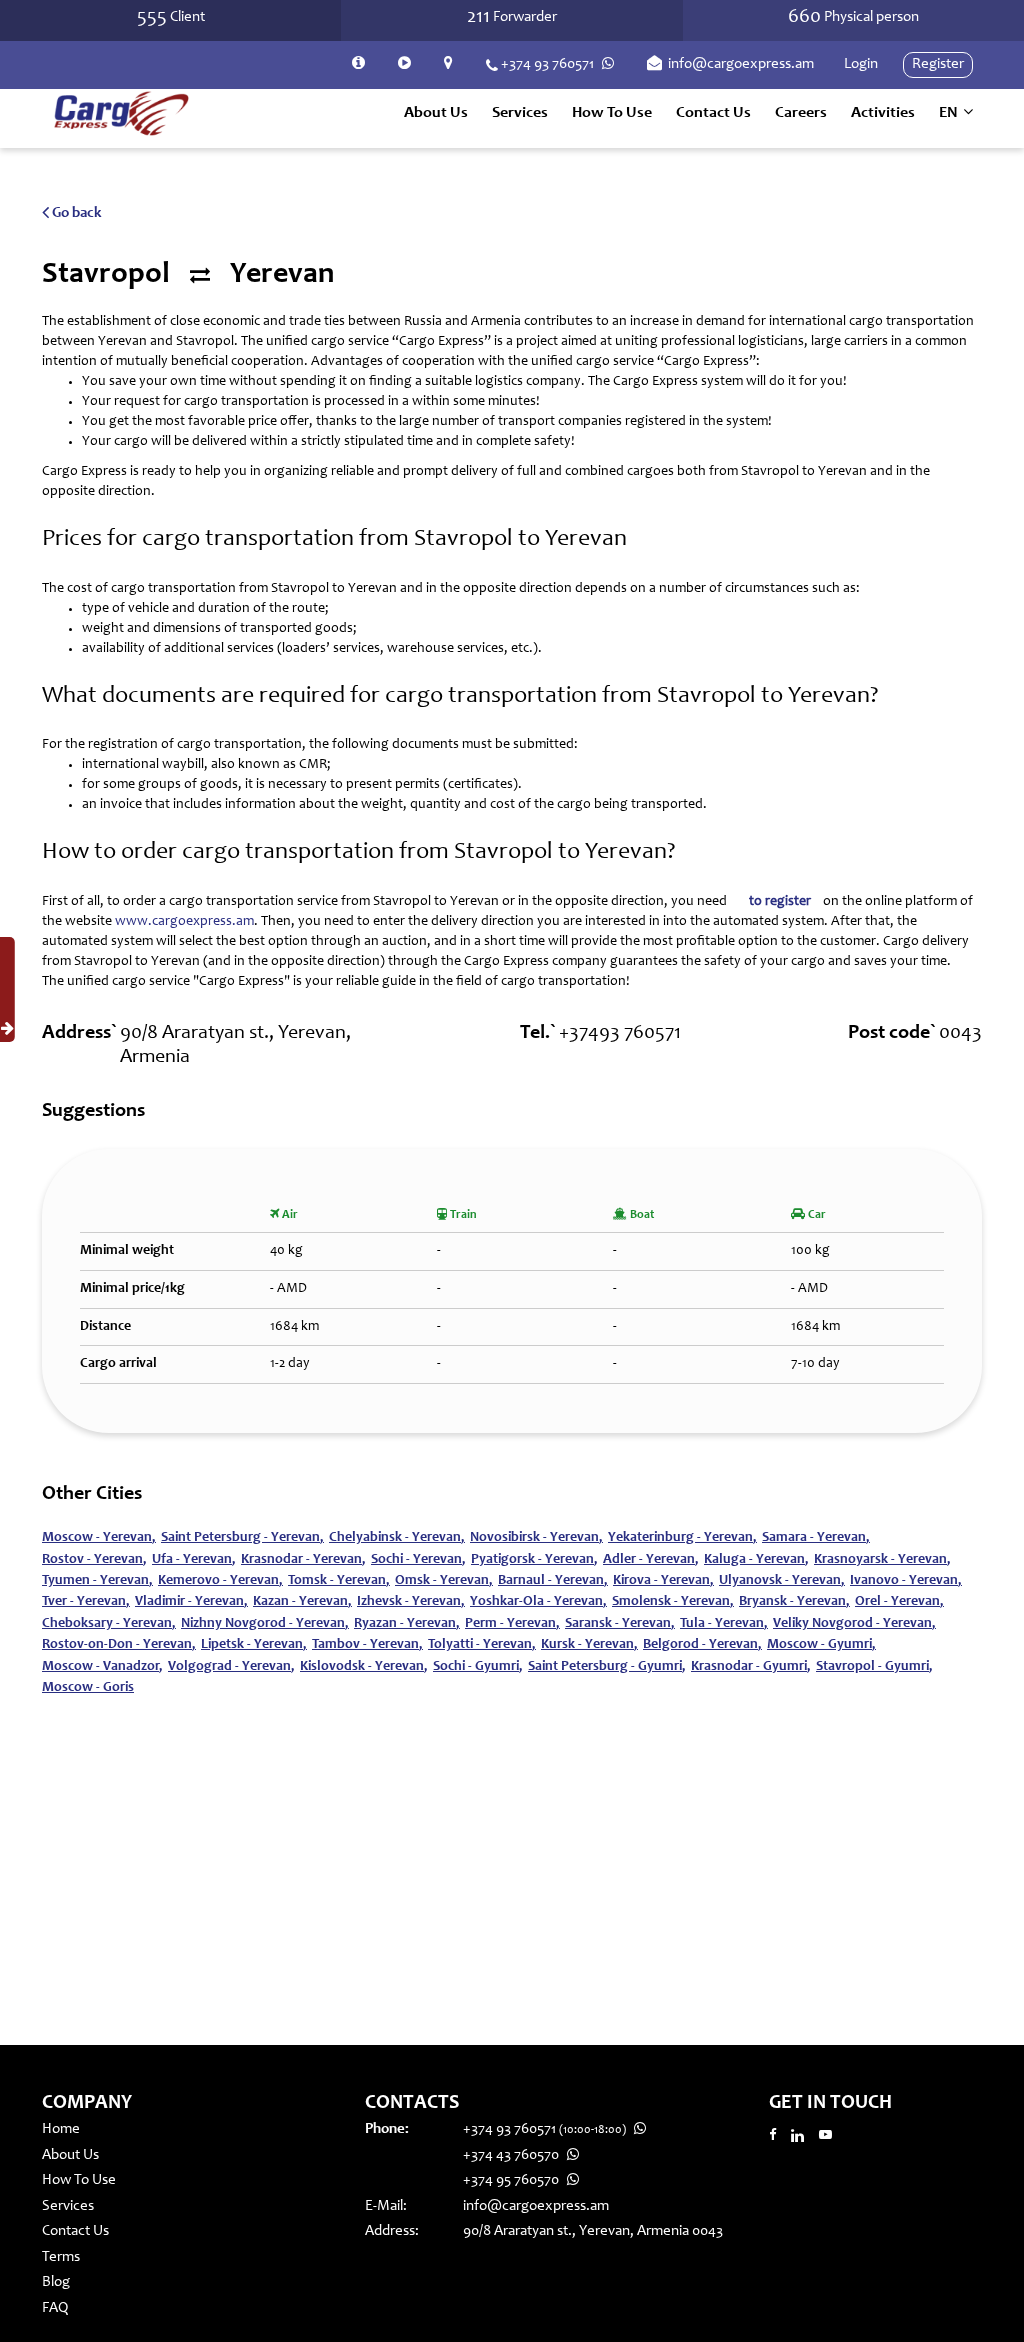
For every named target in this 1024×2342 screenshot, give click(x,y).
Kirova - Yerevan (663, 1581)
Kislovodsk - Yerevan (364, 1667)
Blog (56, 2282)
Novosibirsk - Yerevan (536, 1538)
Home (61, 2129)
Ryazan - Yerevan (407, 1624)
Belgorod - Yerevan (702, 1645)
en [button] (950, 113)
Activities (883, 113)
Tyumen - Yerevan (97, 1581)
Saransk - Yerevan (620, 1624)
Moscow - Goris (88, 1688)
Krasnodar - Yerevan (303, 1560)
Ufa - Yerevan (194, 1560)
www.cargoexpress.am (184, 922)
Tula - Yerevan (724, 1624)
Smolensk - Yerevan (673, 1602)
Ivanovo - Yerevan (906, 1581)
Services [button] (520, 113)
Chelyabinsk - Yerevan (397, 1538)
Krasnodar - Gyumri (751, 1667)
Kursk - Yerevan (589, 1645)
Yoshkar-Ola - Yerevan (538, 1602)
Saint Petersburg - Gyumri (607, 1667)
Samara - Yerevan (816, 1538)
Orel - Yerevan (899, 1602)
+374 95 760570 (512, 2180)
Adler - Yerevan (651, 1560)
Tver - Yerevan (86, 1602)
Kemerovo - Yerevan (220, 1581)
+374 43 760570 (512, 2155)
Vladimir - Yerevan (191, 1602)
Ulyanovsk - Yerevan (782, 1581)
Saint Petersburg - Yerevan (242, 1538)
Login (861, 64)
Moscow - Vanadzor (102, 1667)
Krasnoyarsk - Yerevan (882, 1560)
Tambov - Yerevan (367, 1645)
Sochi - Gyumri (478, 1667)
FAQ (55, 2308)
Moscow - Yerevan (99, 1538)
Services (68, 2206)
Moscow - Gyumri (821, 1645)
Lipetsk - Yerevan (254, 1645)
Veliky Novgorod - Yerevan (854, 1624)
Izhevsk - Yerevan (411, 1602)
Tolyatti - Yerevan (482, 1645)
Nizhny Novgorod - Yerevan (265, 1624)
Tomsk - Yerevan (339, 1581)
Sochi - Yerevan (418, 1560)
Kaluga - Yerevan (756, 1560)
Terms (61, 2257)
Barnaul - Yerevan (553, 1581)
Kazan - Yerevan (302, 1602)
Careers (801, 113)
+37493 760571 (620, 1034)
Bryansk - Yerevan (794, 1602)
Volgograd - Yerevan (231, 1667)
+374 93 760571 (547, 64)
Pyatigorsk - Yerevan (534, 1560)
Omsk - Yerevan (444, 1581)
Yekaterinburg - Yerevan (682, 1538)
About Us (436, 113)
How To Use (612, 113)
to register (780, 902)
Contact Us (713, 113)
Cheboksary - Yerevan (109, 1624)
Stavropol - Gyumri (874, 1667)
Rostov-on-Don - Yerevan (119, 1645)
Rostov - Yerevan (94, 1560)
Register (938, 64)
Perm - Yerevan (512, 1624)
